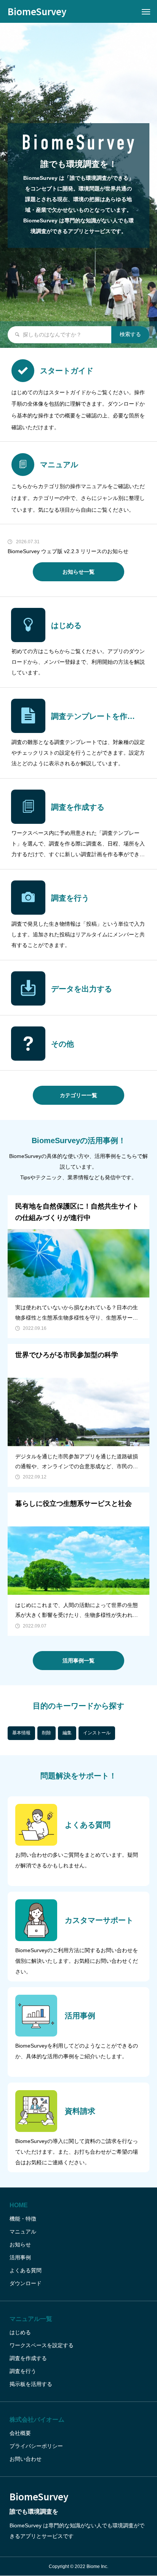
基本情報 (21, 1733)
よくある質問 (26, 2270)
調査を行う (23, 2371)
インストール (97, 1733)
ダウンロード (26, 2283)
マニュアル (23, 2232)
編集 (67, 1733)
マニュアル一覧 (31, 2319)
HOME (19, 2205)
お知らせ (20, 2244)
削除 (46, 1733)
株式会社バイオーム (37, 2420)
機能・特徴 (23, 2219)
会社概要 (20, 2433)
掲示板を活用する (31, 2384)
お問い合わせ (26, 2459)
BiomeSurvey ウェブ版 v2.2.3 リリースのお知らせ (68, 551)
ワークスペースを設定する (42, 2345)
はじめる (20, 2332)
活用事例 (20, 2257)
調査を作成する (28, 2358)
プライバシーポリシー (36, 2446)
